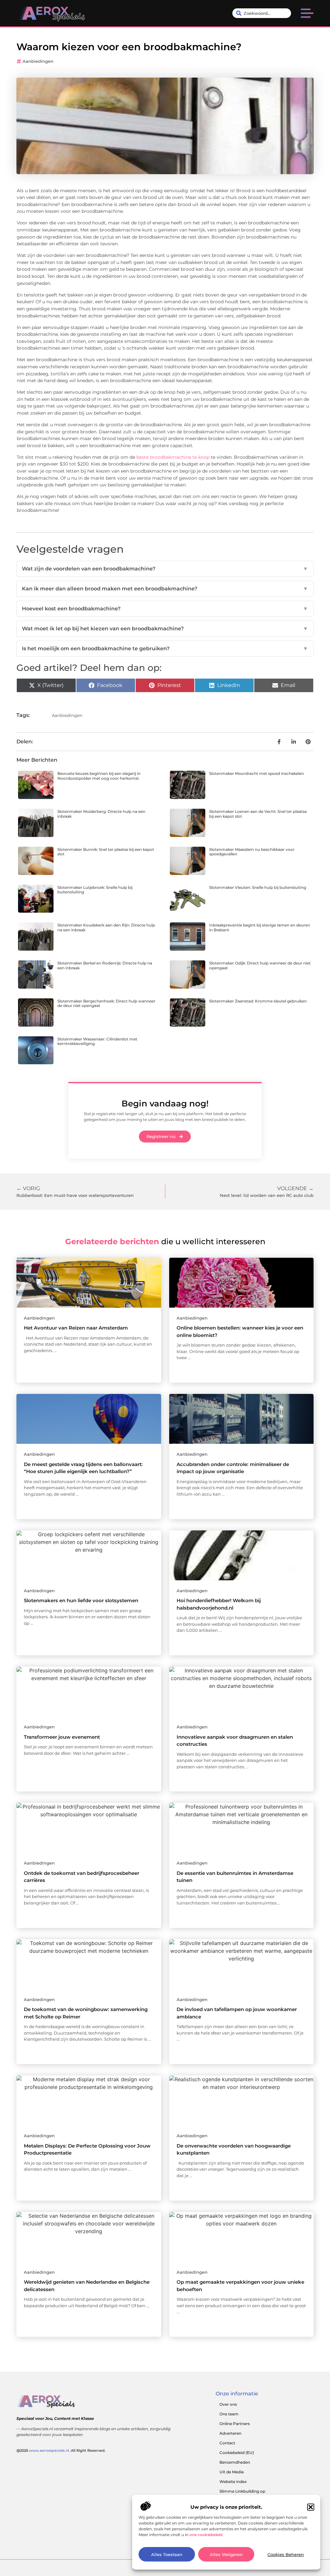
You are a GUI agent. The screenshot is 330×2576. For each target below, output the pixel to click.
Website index (233, 2482)
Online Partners (235, 2424)
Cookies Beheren (286, 2554)
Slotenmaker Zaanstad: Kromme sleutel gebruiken (258, 1001)
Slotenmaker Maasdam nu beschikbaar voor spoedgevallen (252, 852)
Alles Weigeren (226, 2554)
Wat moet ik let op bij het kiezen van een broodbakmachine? (165, 629)
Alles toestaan (167, 2554)
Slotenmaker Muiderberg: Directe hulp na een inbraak (101, 814)
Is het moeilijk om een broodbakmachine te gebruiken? (165, 649)
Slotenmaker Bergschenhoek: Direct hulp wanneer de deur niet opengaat (106, 1003)
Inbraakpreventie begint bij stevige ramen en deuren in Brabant (260, 927)
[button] (311, 2507)
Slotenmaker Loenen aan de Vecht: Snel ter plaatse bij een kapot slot (258, 814)
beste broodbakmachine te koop (173, 457)
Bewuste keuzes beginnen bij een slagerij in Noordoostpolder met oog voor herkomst (99, 776)
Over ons (228, 2404)
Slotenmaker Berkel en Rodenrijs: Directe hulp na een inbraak (105, 965)
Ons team (229, 2414)
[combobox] (262, 13)
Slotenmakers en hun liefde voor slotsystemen (81, 1600)
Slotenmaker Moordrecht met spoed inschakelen (257, 773)
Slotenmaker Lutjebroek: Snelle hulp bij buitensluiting (95, 890)
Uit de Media (232, 2472)
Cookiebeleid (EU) (237, 2453)
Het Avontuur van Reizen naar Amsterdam (76, 1328)
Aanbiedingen (38, 61)
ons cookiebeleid (206, 2535)
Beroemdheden (235, 2462)
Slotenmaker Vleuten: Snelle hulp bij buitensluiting (258, 887)
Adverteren (230, 2433)
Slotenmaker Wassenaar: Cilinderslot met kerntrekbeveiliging (97, 1041)
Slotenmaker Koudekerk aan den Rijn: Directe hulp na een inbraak (106, 927)
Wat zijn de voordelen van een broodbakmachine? (165, 569)
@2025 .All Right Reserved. (61, 2450)
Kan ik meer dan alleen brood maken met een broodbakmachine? (165, 589)
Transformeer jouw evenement (62, 1737)
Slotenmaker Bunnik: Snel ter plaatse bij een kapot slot (106, 852)
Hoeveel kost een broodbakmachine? (165, 609)
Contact (227, 2443)
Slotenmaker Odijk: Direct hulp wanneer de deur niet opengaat (260, 965)
